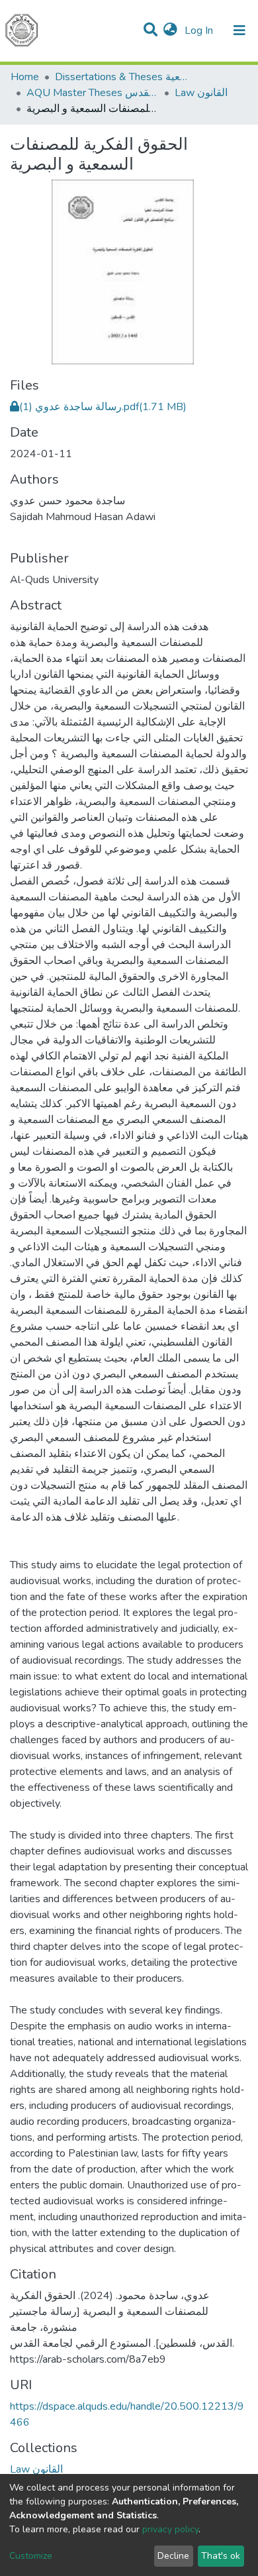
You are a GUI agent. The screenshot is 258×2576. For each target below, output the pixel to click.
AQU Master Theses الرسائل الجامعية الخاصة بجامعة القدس (93, 93)
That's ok (221, 2556)
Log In (200, 30)
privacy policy (170, 2529)
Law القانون (201, 93)
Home (25, 77)
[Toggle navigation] (239, 30)
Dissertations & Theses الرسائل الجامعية (121, 77)
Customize (31, 2556)
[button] (170, 30)
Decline (173, 2556)
